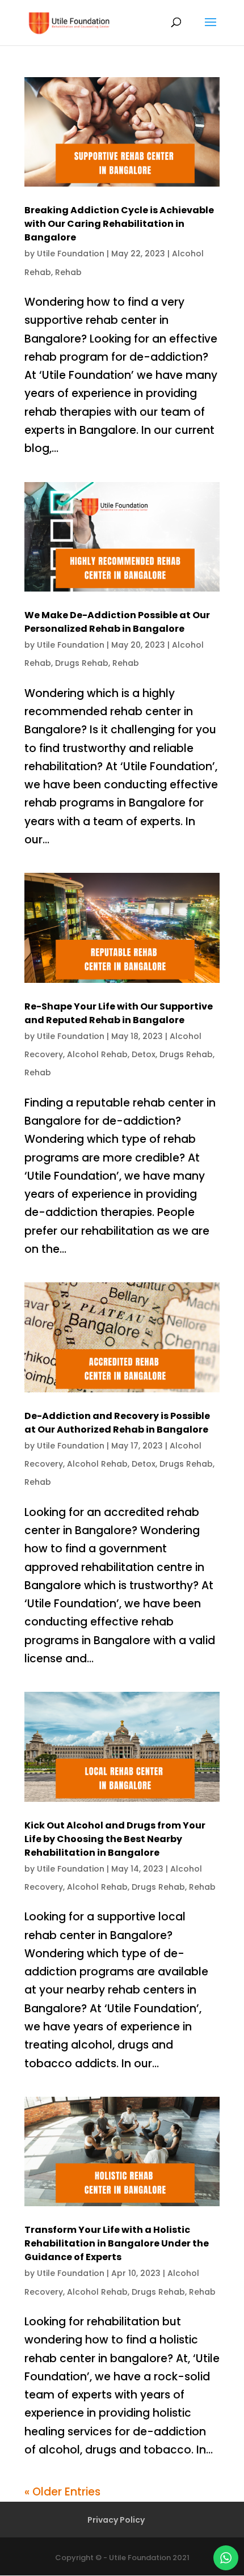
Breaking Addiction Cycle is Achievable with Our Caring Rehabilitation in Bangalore (119, 224)
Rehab (68, 272)
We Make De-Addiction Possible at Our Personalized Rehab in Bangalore (117, 622)
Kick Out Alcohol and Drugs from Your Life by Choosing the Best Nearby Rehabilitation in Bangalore (115, 1839)
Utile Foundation (71, 254)
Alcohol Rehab (97, 1054)
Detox (144, 1054)
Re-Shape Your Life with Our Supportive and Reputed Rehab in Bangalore (119, 1013)
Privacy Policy (116, 2520)
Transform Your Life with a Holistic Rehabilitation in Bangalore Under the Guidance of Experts (117, 2243)
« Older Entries (62, 2492)
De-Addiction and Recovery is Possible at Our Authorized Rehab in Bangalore (117, 1423)
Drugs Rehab (82, 663)
